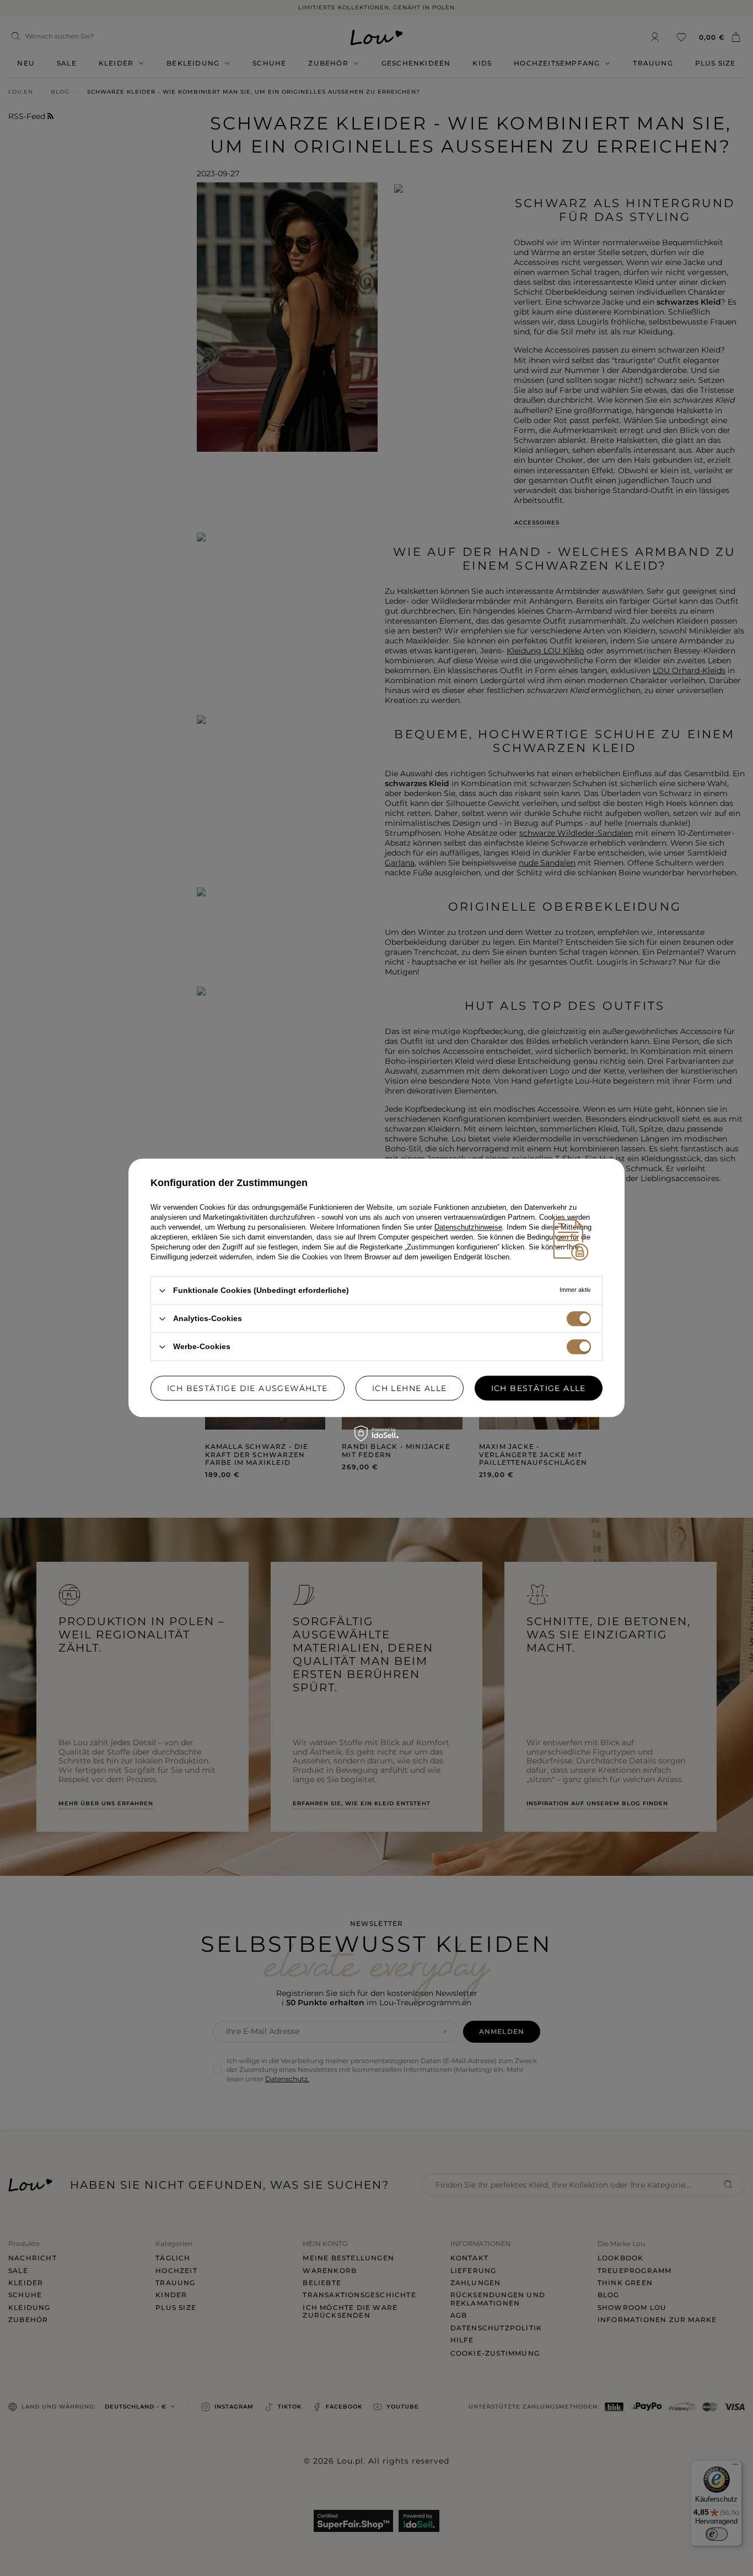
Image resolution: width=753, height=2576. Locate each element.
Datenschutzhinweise (468, 1227)
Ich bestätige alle (539, 1388)
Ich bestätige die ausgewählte (248, 1388)
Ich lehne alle (410, 1388)
